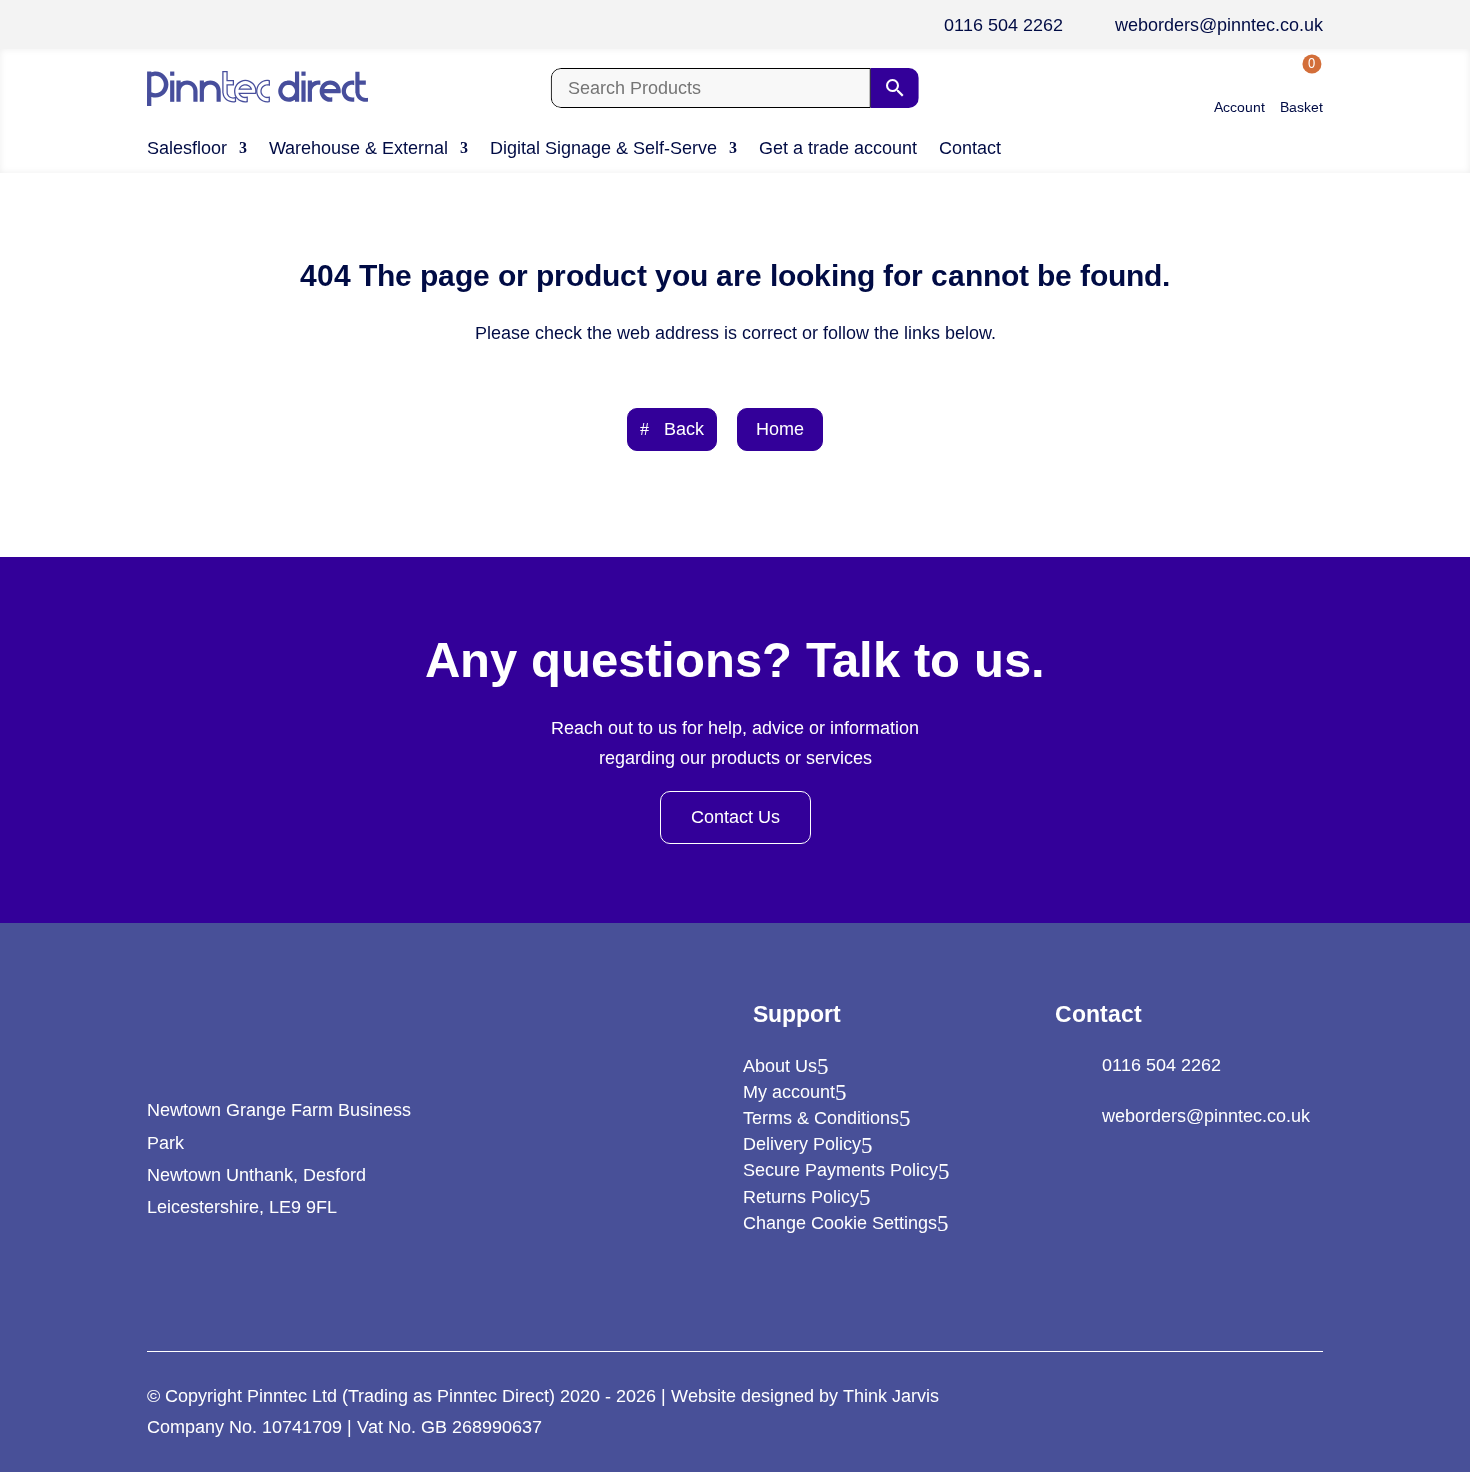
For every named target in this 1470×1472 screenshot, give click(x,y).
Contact (970, 149)
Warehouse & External (358, 149)
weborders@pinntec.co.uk (1219, 25)
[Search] (895, 88)
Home (780, 429)
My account (789, 1092)
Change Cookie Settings (840, 1223)
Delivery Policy (802, 1144)
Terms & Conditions (821, 1118)
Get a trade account (838, 149)
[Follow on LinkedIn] (161, 1277)
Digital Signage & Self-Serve (603, 149)
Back (684, 429)
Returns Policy (801, 1197)
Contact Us (735, 817)
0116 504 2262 (1003, 25)
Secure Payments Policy (840, 1170)
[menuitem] (1239, 88)
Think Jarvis (891, 1396)
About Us (780, 1066)
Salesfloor (187, 149)
